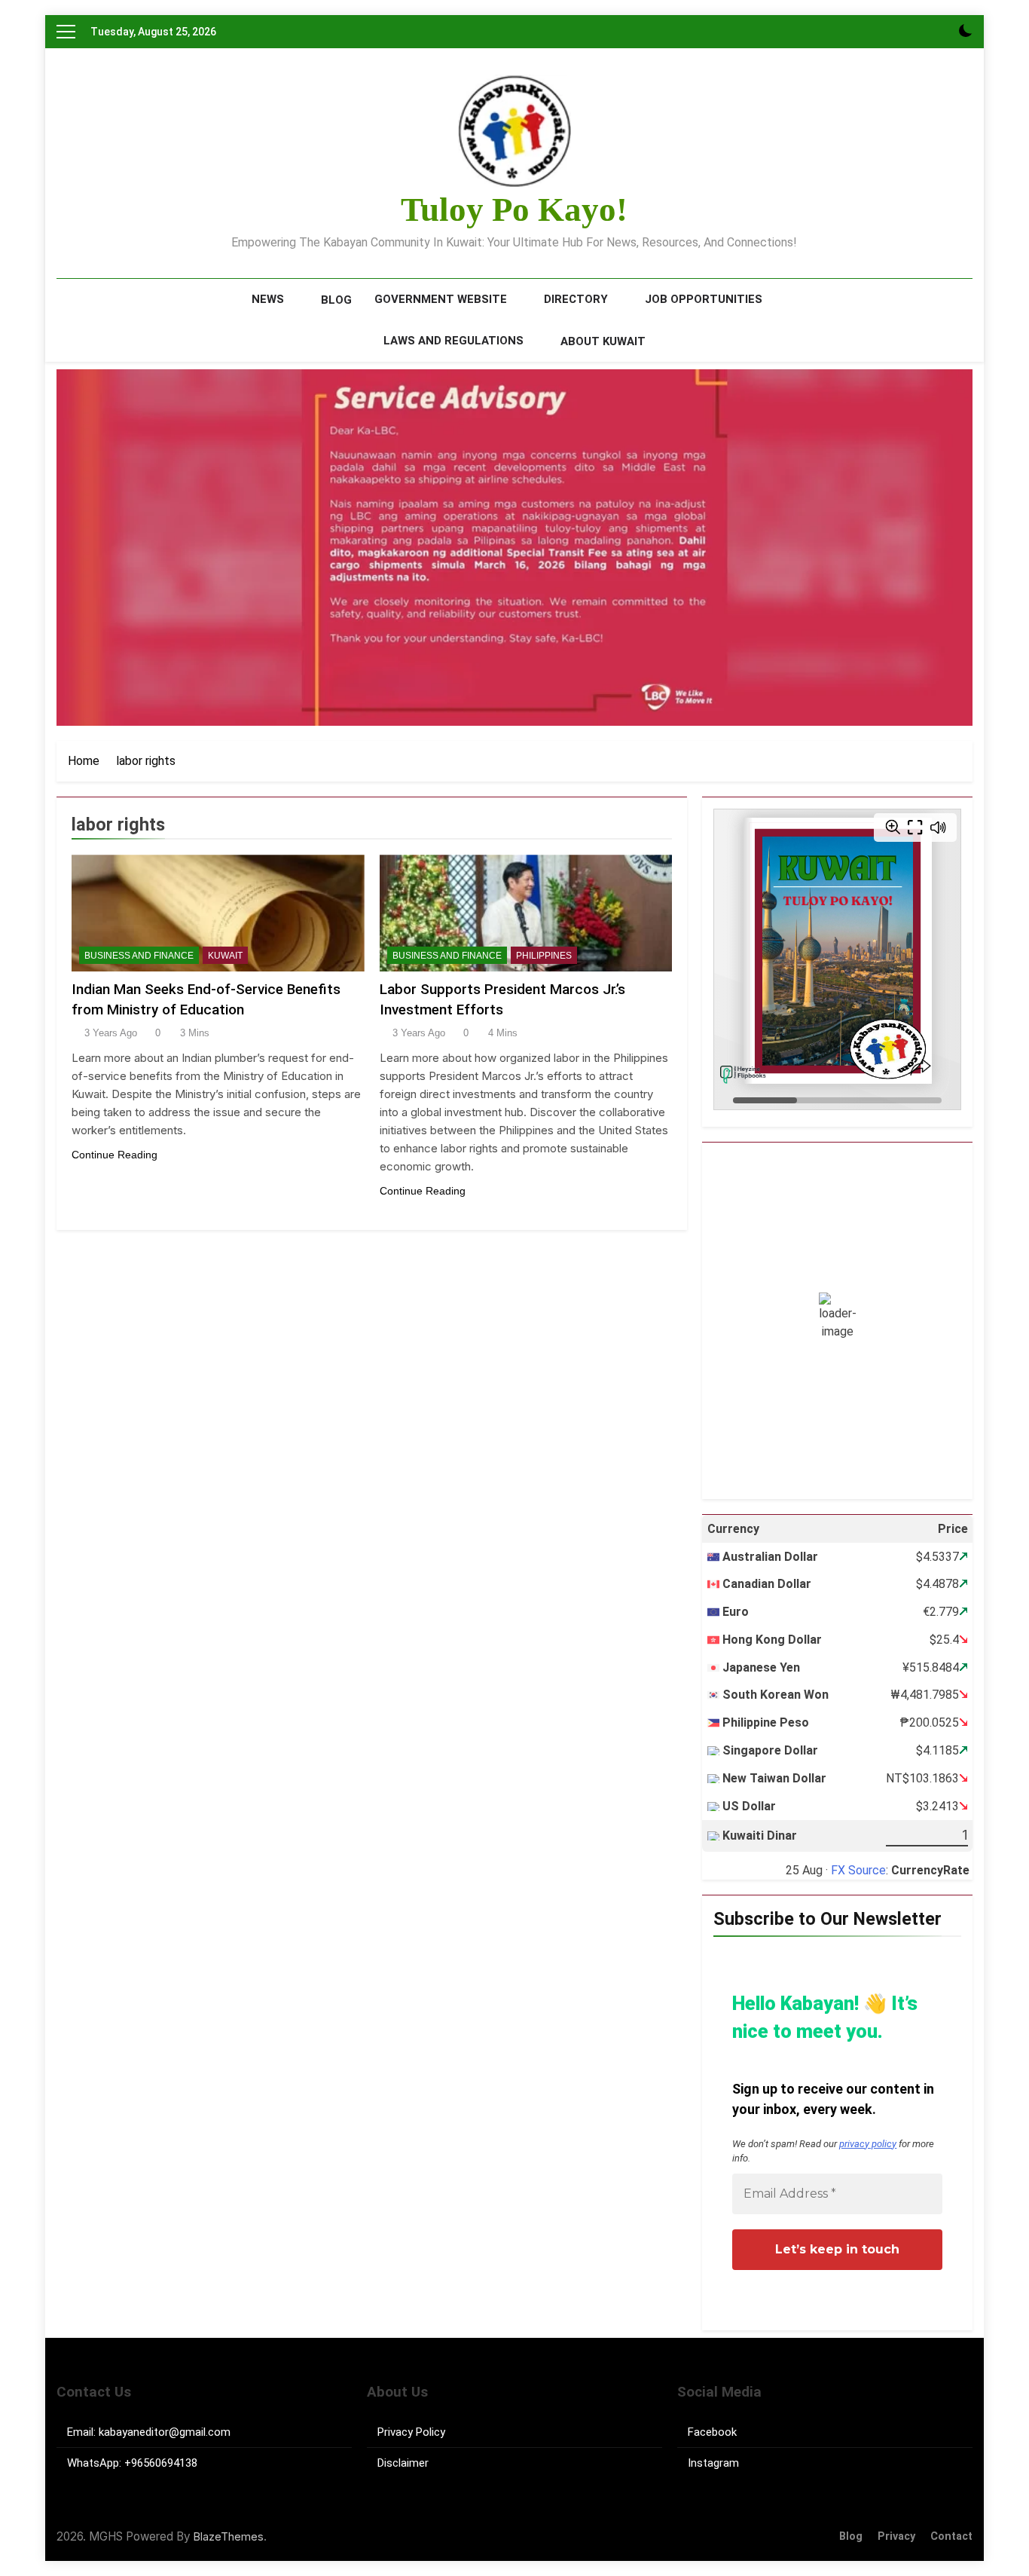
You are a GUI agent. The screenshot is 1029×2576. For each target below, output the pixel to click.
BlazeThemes (229, 2536)
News (268, 299)
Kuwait (225, 956)
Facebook (712, 2432)
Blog (336, 300)
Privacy (896, 2536)
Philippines (544, 956)
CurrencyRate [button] (930, 1870)
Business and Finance (139, 956)
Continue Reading (115, 1155)
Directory (576, 299)
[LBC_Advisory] (514, 548)
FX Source (858, 1870)
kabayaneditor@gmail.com (165, 2432)
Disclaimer (403, 2463)
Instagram (713, 2463)
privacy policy (868, 2144)
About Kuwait (603, 341)
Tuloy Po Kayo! (514, 210)
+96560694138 (161, 2463)
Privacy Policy (411, 2432)
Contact (951, 2536)
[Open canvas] (66, 32)
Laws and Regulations (453, 341)
